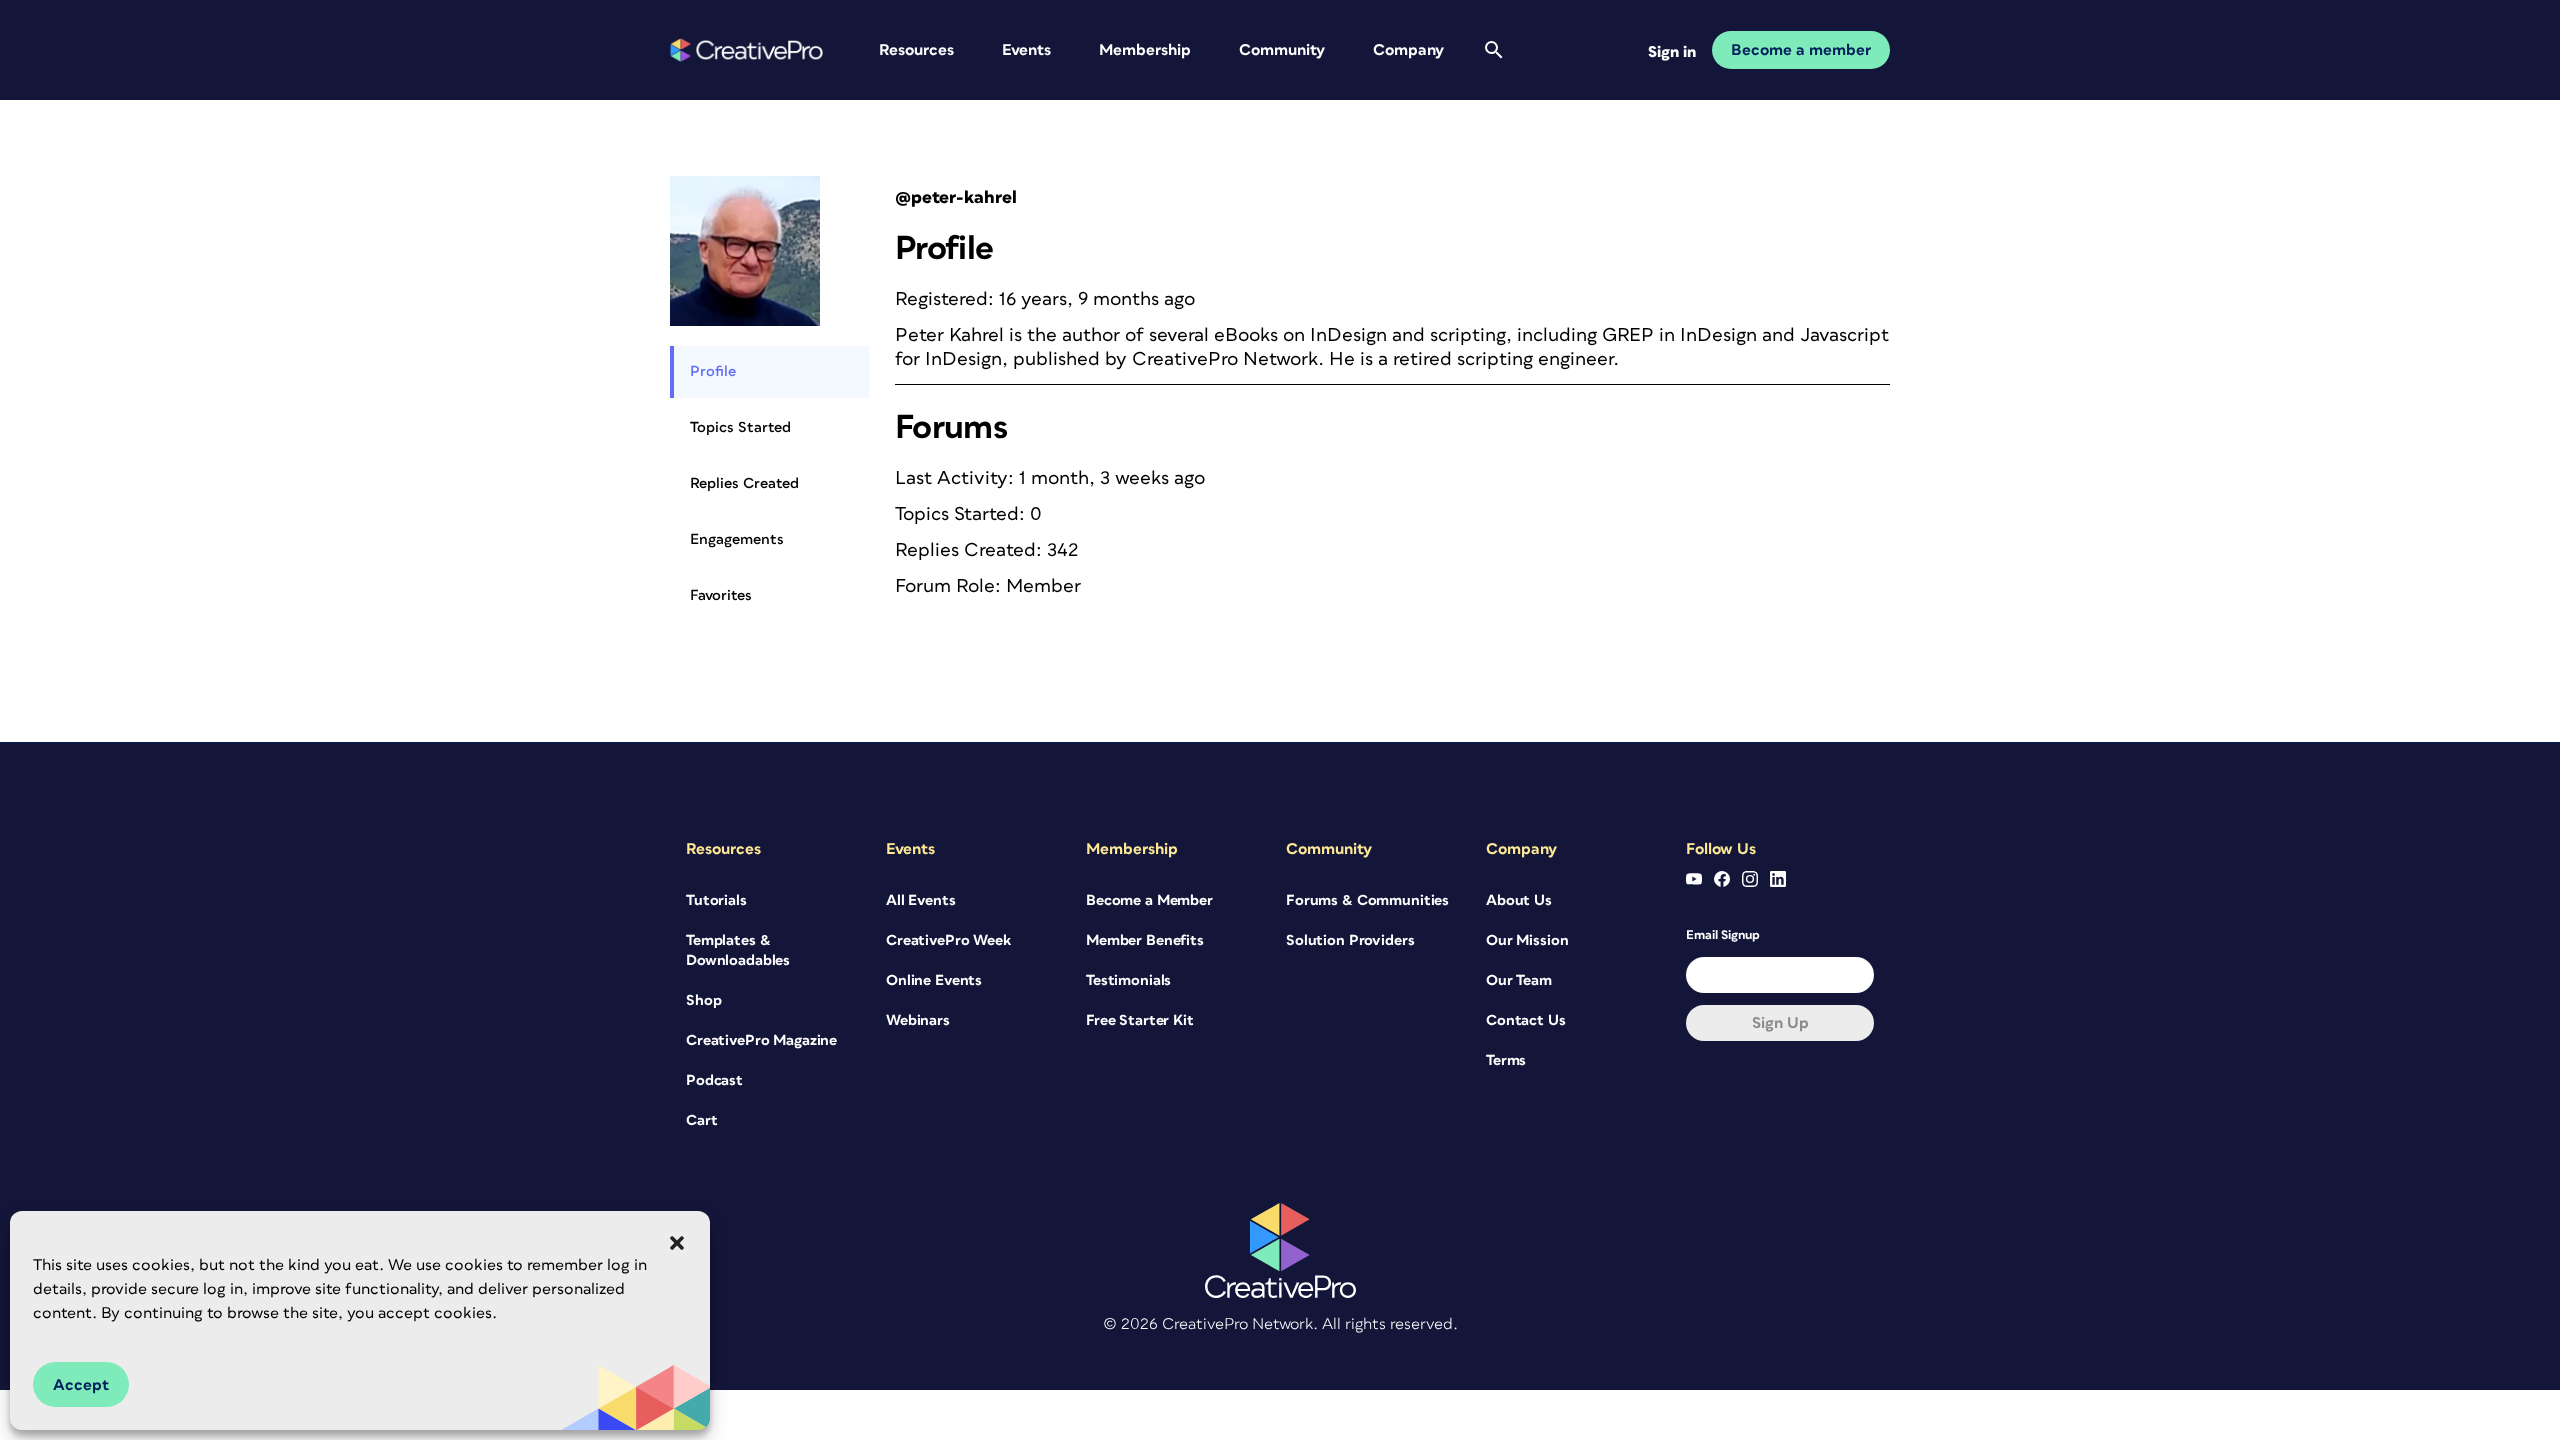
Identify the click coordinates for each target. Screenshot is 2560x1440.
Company (1408, 50)
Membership (1145, 50)
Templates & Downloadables (738, 950)
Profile (713, 371)
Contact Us (1526, 1020)
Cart (701, 1120)
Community (1282, 50)
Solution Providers (1350, 940)
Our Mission (1527, 940)
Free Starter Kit (1140, 1020)
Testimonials (1128, 980)
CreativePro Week (948, 940)
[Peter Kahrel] (745, 184)
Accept (81, 1385)
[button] (677, 1243)
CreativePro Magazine (761, 1040)
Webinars (918, 1020)
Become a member (1801, 50)
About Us (1519, 900)
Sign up (1780, 1023)
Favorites (721, 595)
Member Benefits (1145, 940)
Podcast (714, 1080)
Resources (916, 50)
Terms (1506, 1060)
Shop (703, 1000)
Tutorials (716, 900)
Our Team (1519, 980)
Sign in (1672, 52)
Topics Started (740, 427)
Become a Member (1149, 900)
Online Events (934, 980)
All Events (921, 900)
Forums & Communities (1367, 900)
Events (1026, 50)
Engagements (737, 539)
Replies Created (744, 483)
